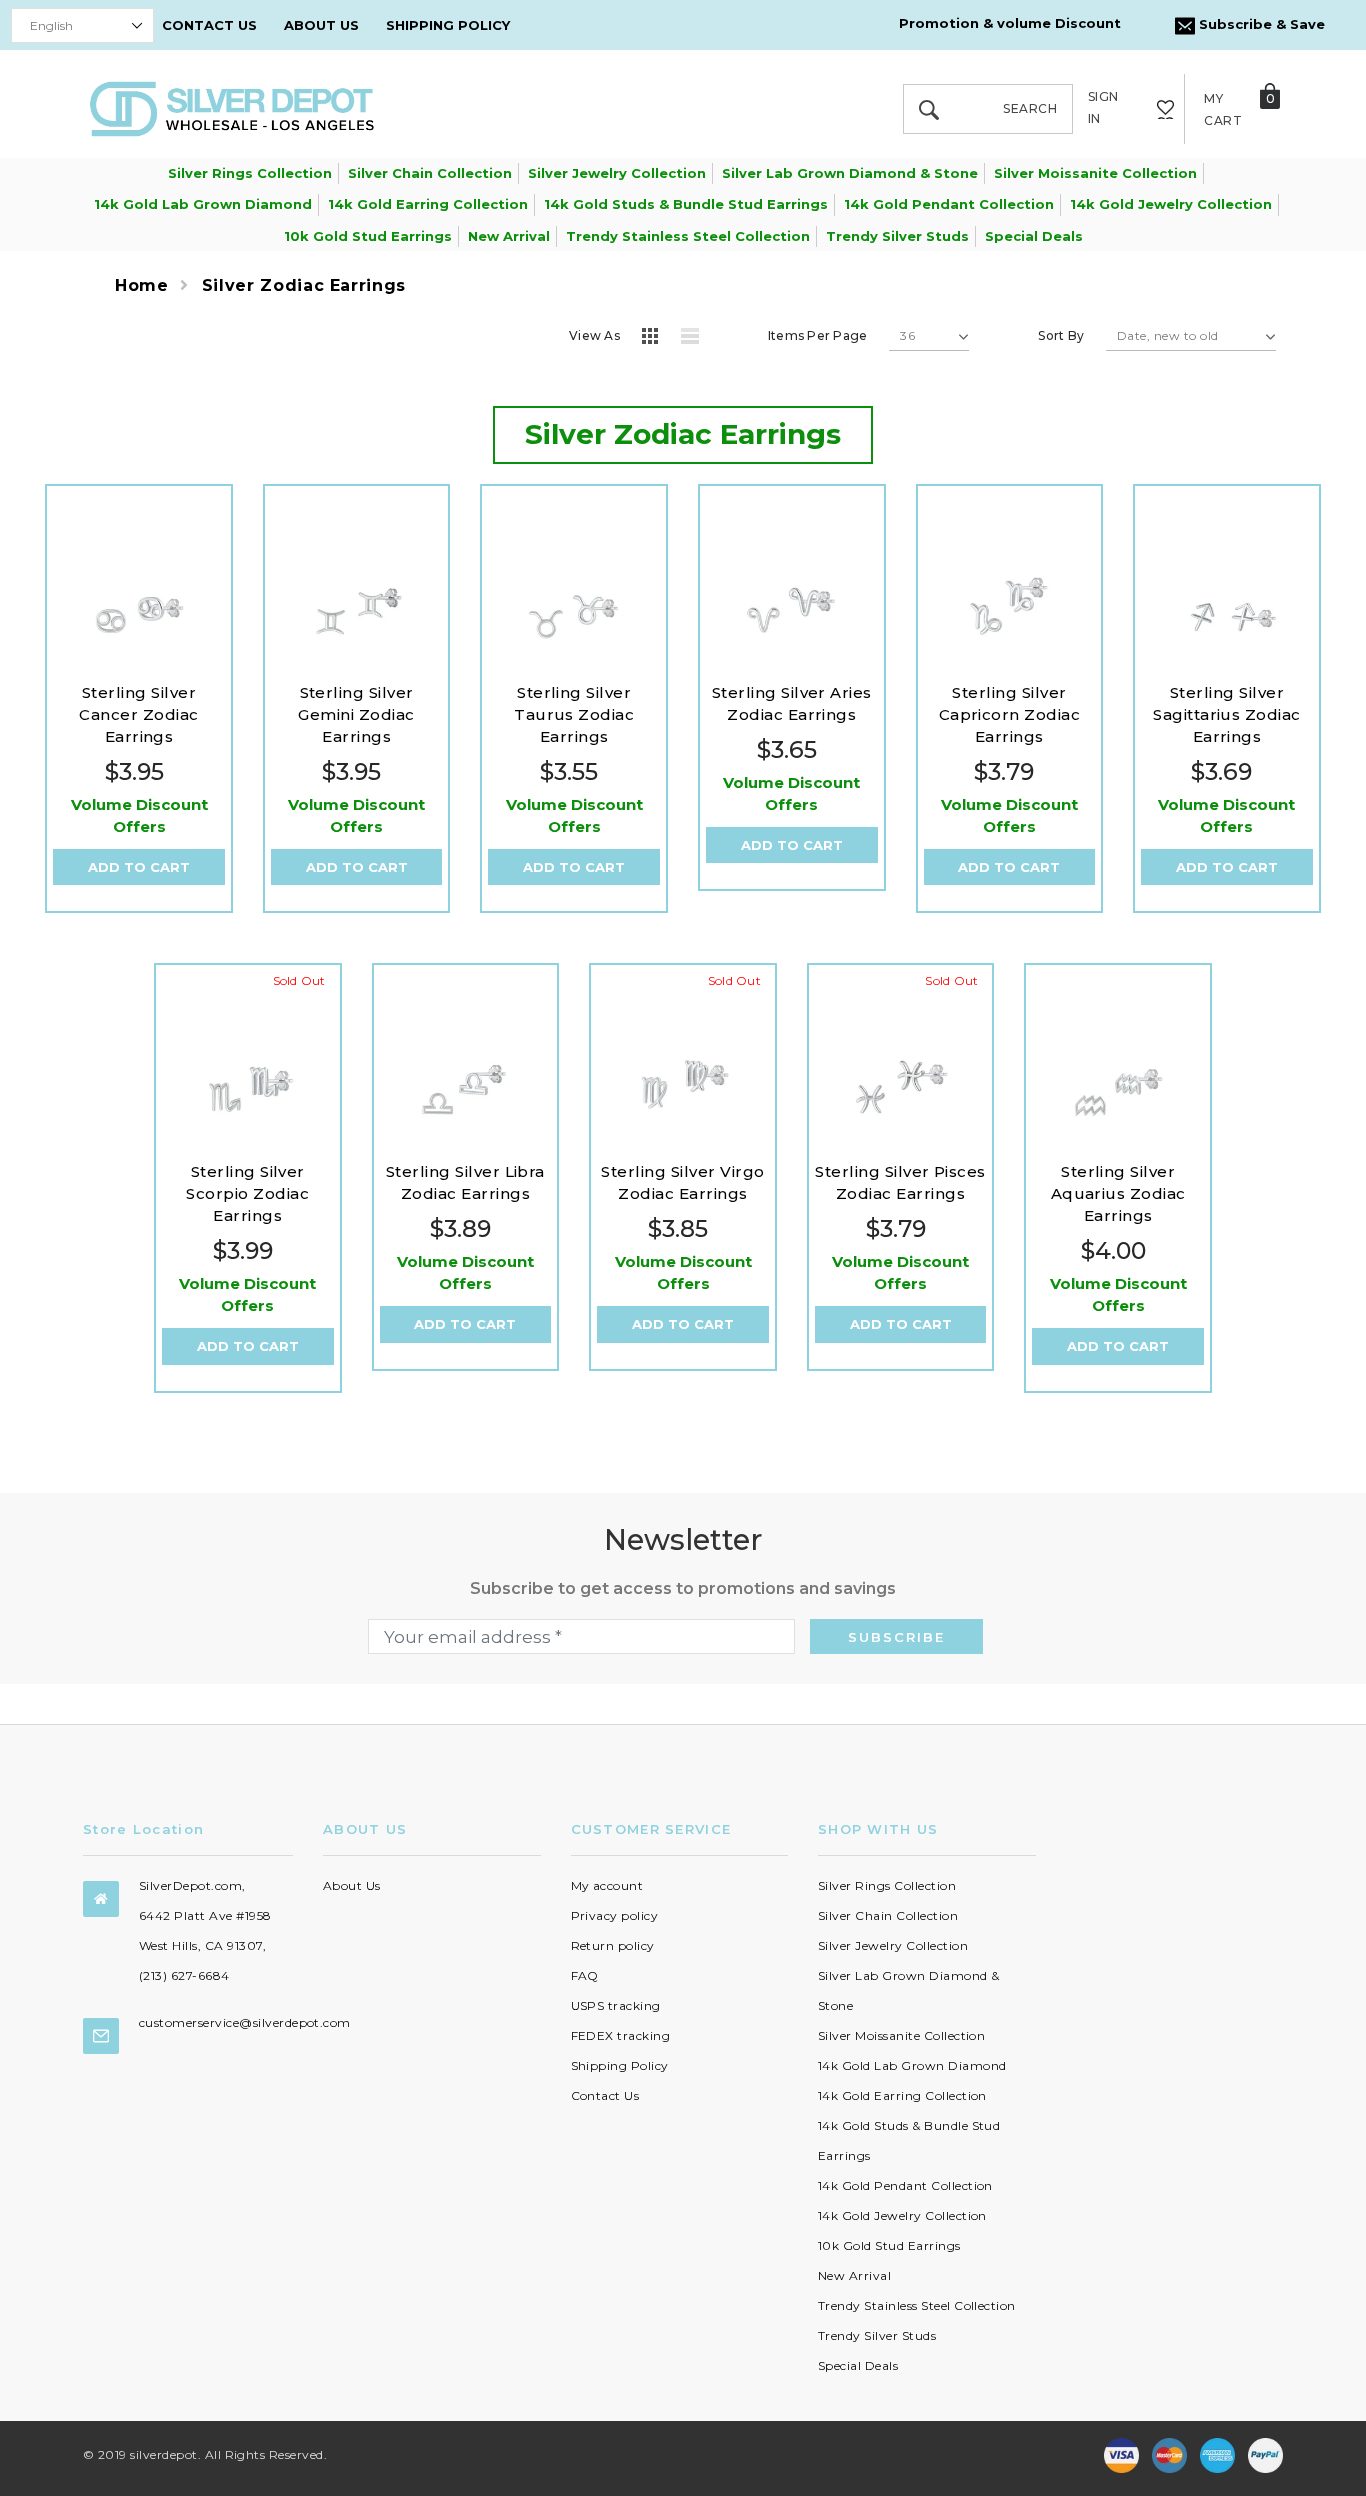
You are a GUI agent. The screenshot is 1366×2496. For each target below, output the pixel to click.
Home (142, 285)
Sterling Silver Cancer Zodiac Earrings (138, 714)
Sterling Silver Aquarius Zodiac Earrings (1118, 1193)
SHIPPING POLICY (448, 25)
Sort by (1061, 335)
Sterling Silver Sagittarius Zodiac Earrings (1227, 714)
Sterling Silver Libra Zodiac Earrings (465, 1182)
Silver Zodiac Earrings (304, 285)
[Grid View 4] (656, 339)
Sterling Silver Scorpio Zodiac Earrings (247, 1193)
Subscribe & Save (1260, 24)
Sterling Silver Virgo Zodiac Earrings (682, 1182)
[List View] (697, 339)
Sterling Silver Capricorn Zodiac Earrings (1010, 714)
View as (594, 335)
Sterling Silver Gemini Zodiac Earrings (356, 714)
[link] (139, 578)
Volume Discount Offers (139, 815)
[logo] (232, 107)
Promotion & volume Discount (1010, 23)
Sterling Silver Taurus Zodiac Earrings (574, 714)
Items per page (817, 335)
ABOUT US (321, 25)
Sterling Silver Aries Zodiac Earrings (792, 703)
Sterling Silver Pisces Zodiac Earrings (900, 1182)
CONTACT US (209, 25)
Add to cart (139, 867)
